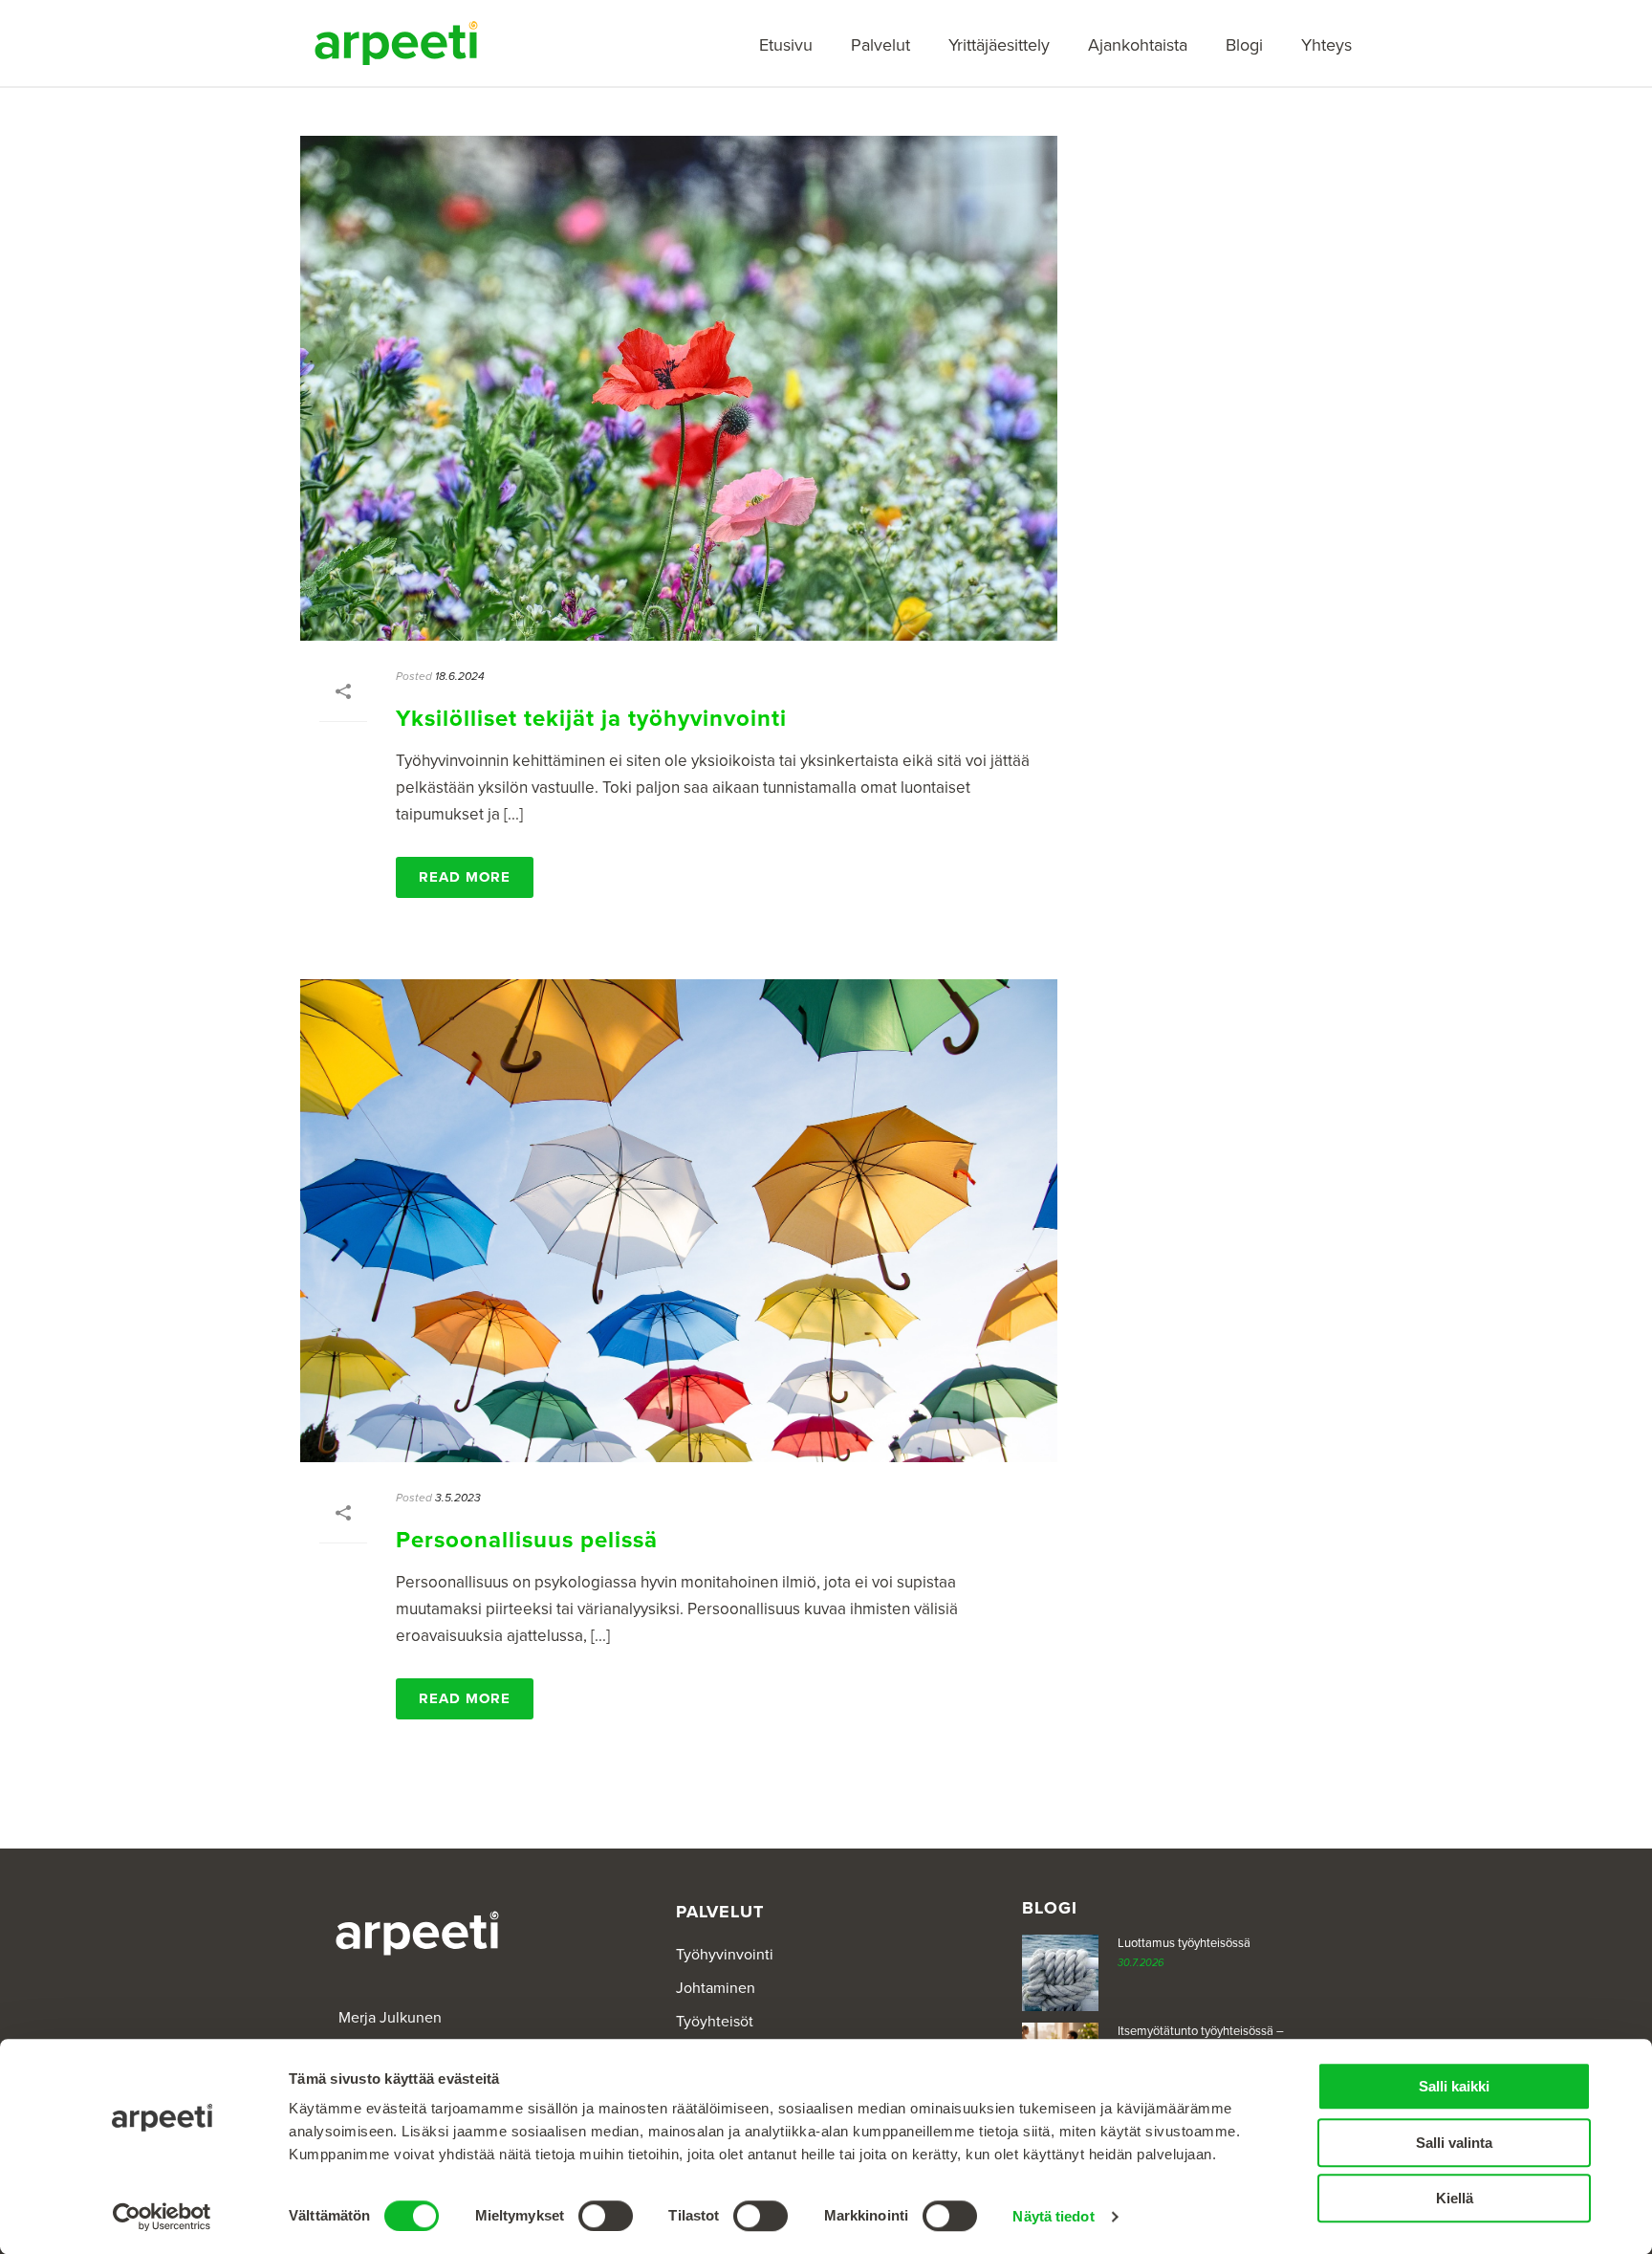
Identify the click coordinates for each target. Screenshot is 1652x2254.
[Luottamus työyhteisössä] (1060, 1973)
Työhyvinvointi (725, 1955)
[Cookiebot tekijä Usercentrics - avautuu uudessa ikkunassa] (162, 2217)
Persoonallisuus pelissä (527, 1540)
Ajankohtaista (1138, 45)
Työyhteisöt (715, 2022)
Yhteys (1326, 45)
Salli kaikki (1454, 2086)
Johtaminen (716, 1988)
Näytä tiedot (1053, 2216)
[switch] (606, 2216)
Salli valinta (1454, 2143)
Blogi (1244, 45)
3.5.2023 (458, 1498)
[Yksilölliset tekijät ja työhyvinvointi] (679, 388)
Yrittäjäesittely (999, 45)
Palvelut (880, 45)
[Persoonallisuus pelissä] (679, 1221)
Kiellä (1455, 2198)
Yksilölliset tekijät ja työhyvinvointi (591, 719)
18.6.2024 (460, 676)
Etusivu (786, 45)
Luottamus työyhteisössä (1184, 1943)
